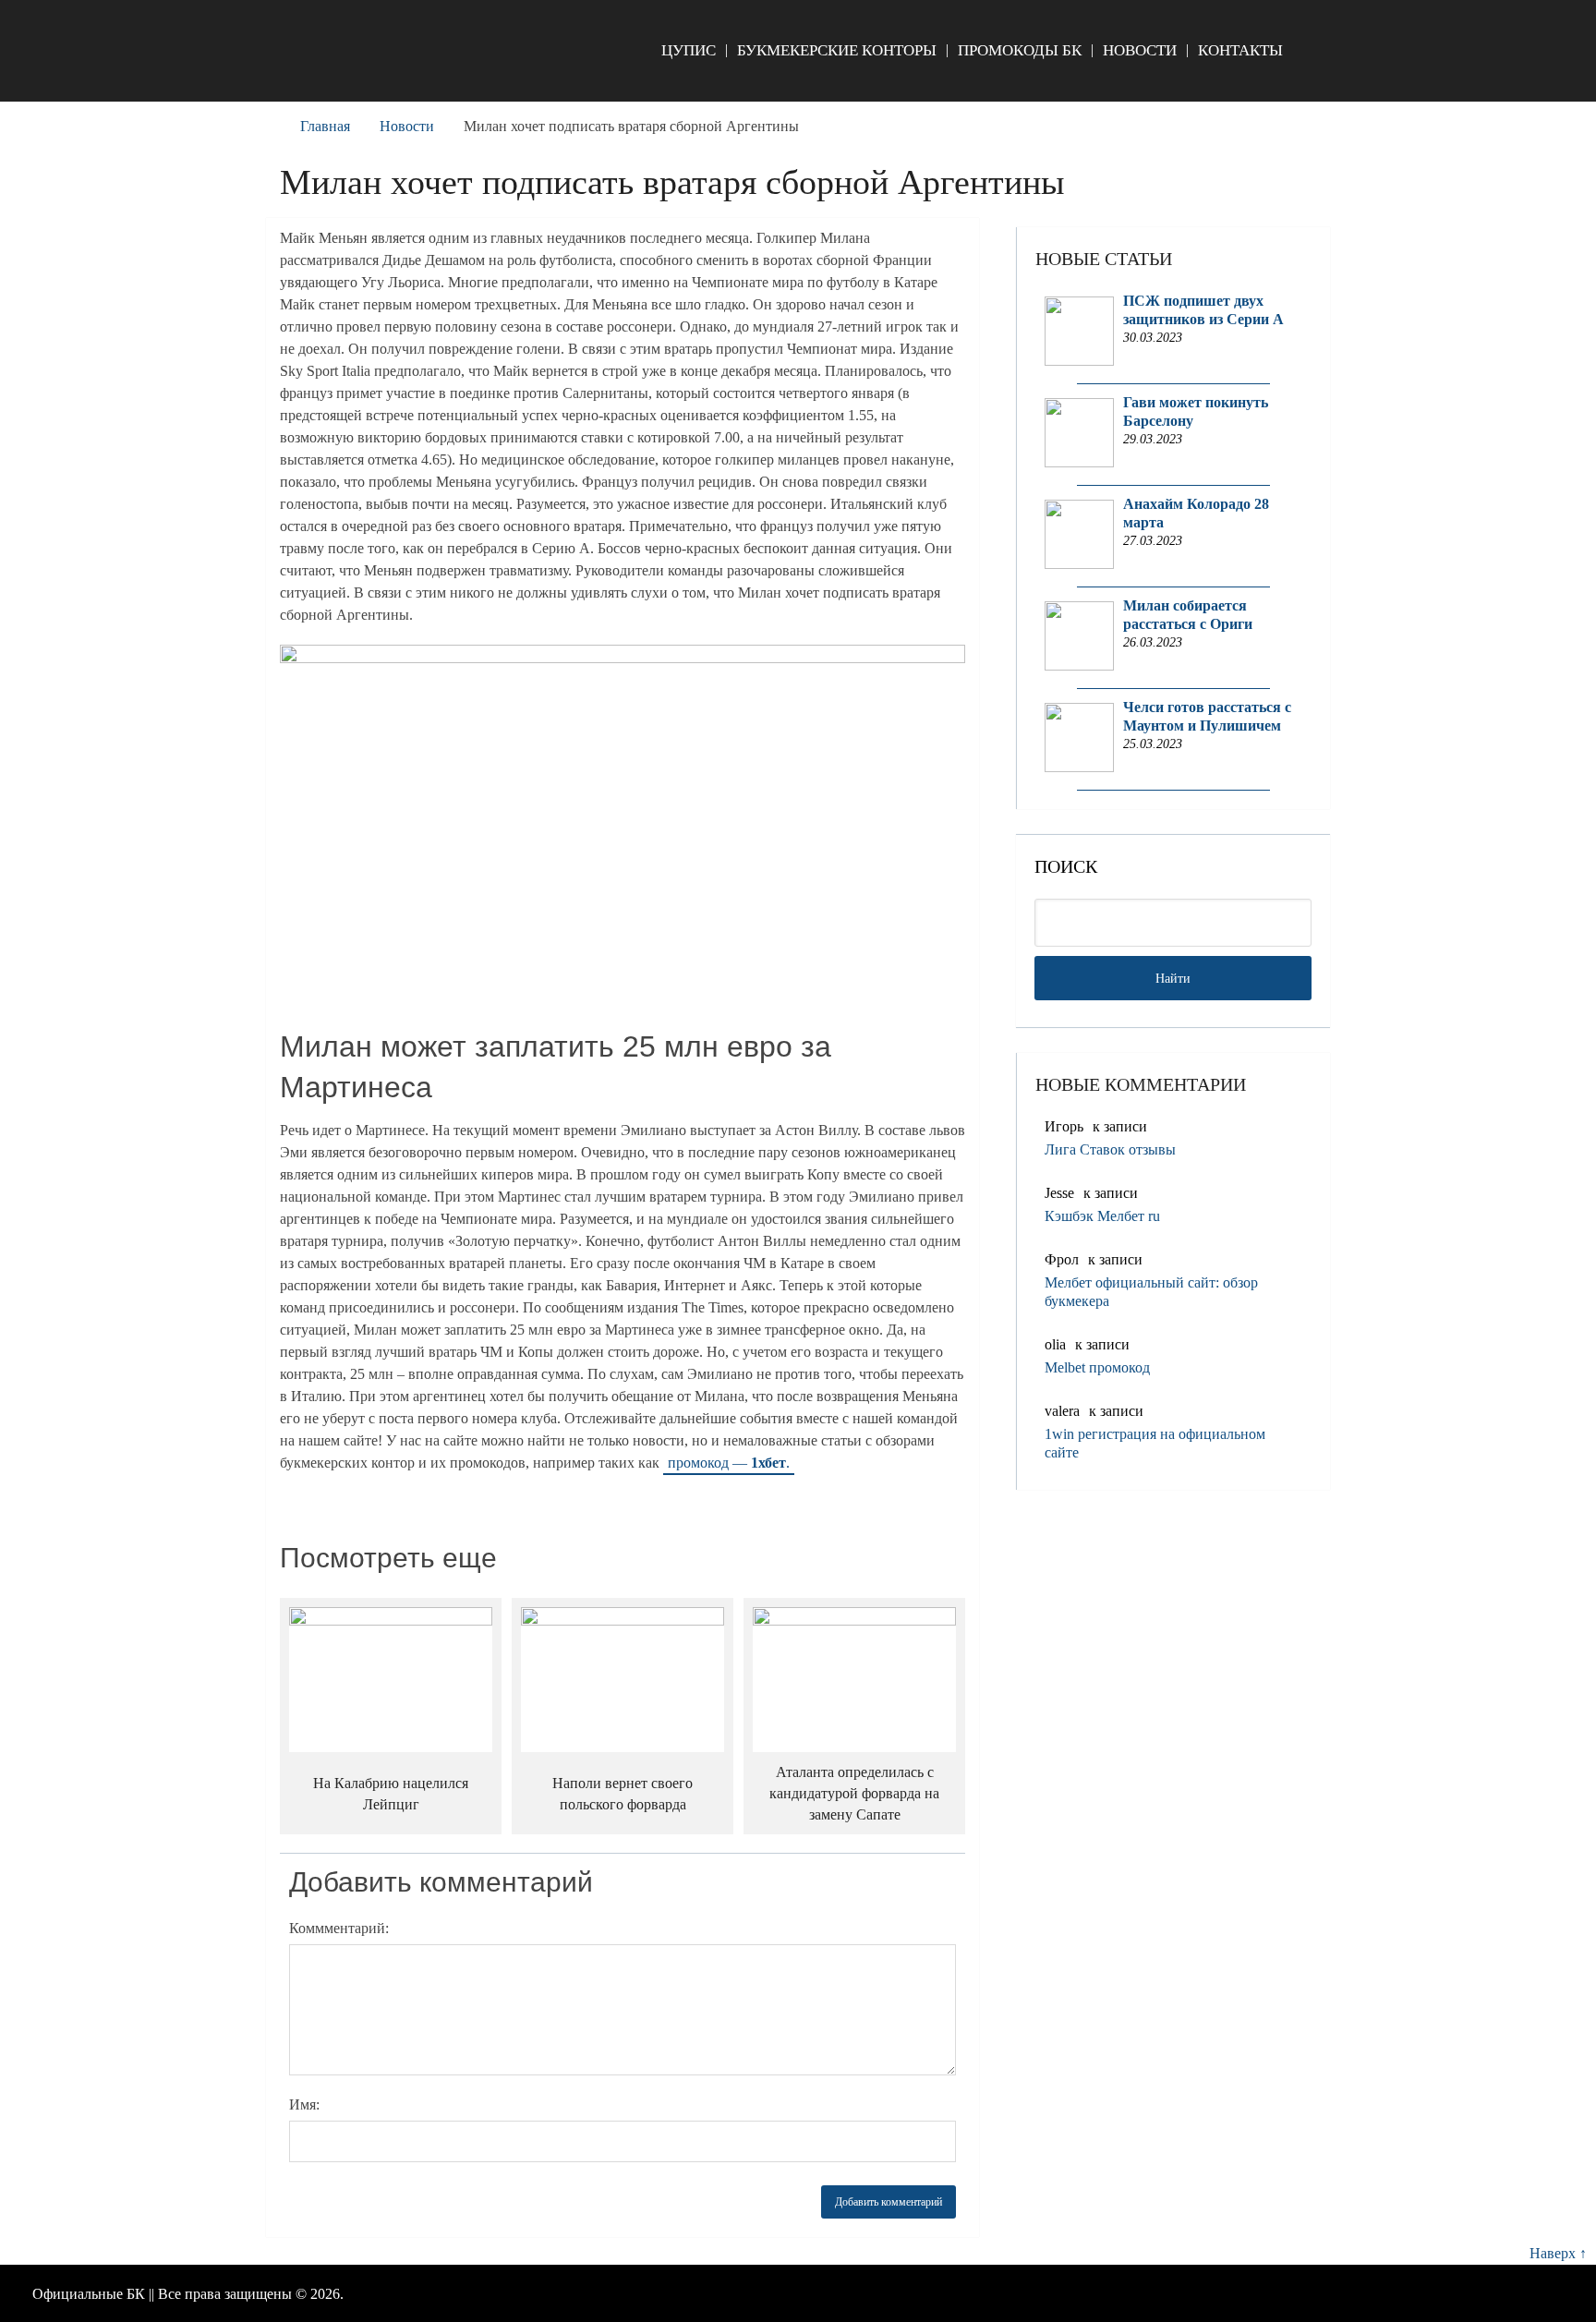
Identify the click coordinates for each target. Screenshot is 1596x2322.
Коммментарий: (339, 1928)
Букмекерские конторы (837, 50)
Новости (1140, 50)
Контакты (1240, 50)
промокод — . (729, 1463)
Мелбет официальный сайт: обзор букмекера (1151, 1292)
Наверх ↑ (1558, 2253)
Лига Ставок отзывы (1110, 1149)
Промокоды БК (1020, 50)
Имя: (304, 2104)
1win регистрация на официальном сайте (1155, 1443)
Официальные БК (89, 2294)
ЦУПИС (689, 50)
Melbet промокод (1097, 1367)
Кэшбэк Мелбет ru (1102, 1216)
